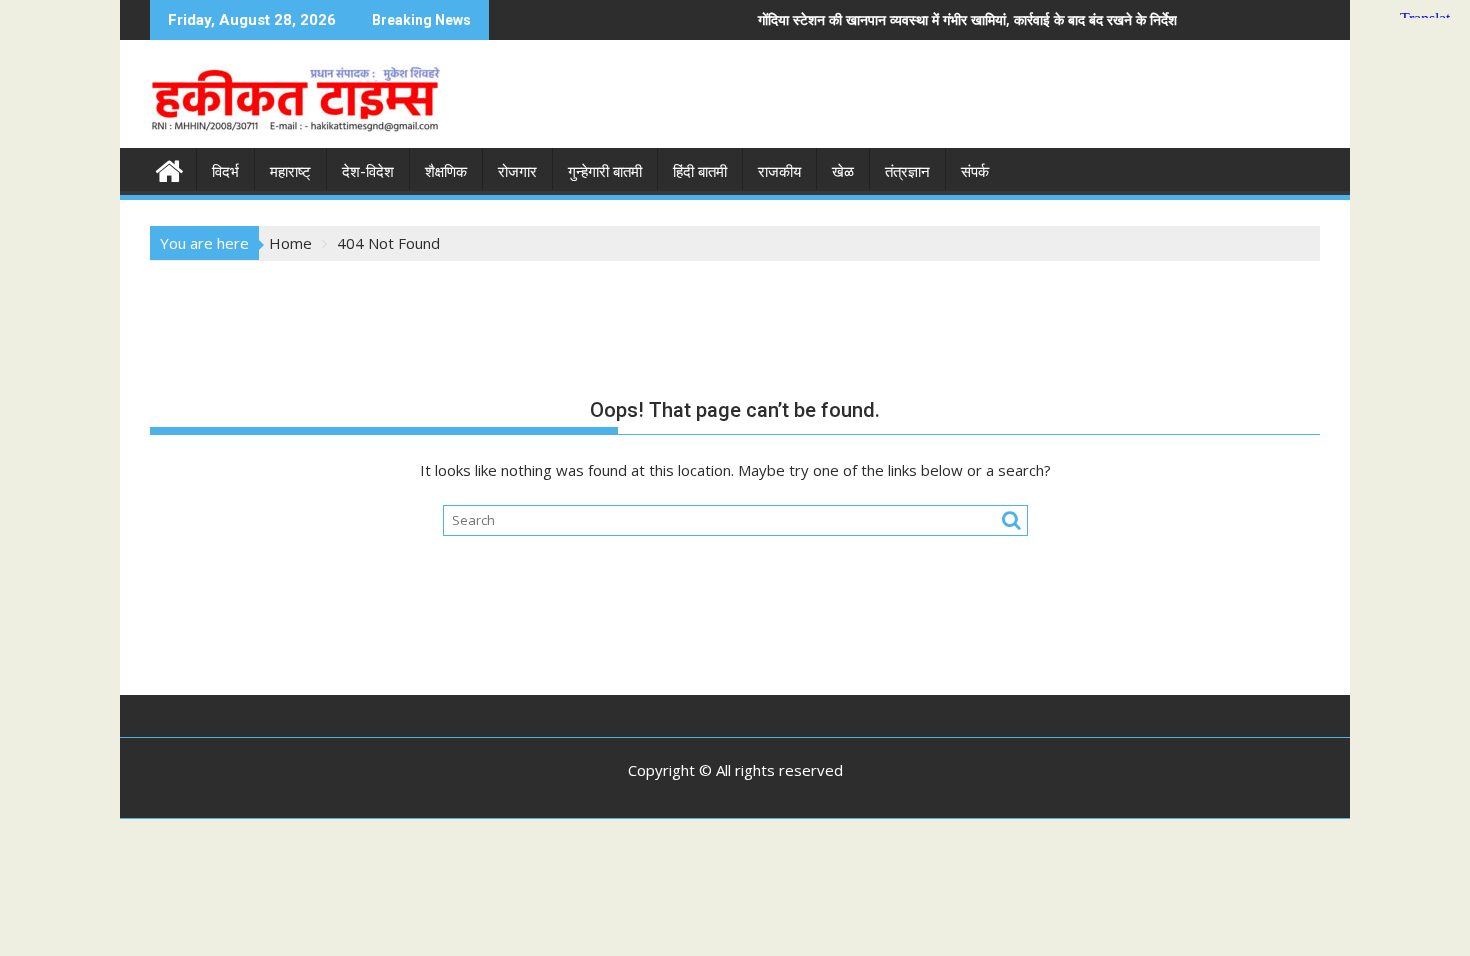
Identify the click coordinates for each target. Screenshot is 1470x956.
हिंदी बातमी (700, 172)
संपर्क (975, 172)
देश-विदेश (368, 172)
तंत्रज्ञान (907, 172)
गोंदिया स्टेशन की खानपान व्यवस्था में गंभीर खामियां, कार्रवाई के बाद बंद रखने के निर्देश (918, 19)
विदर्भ (225, 172)
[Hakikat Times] (169, 168)
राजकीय (779, 172)
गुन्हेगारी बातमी (605, 172)
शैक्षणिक (446, 172)
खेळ (843, 172)
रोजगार (517, 172)
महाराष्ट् (290, 172)
